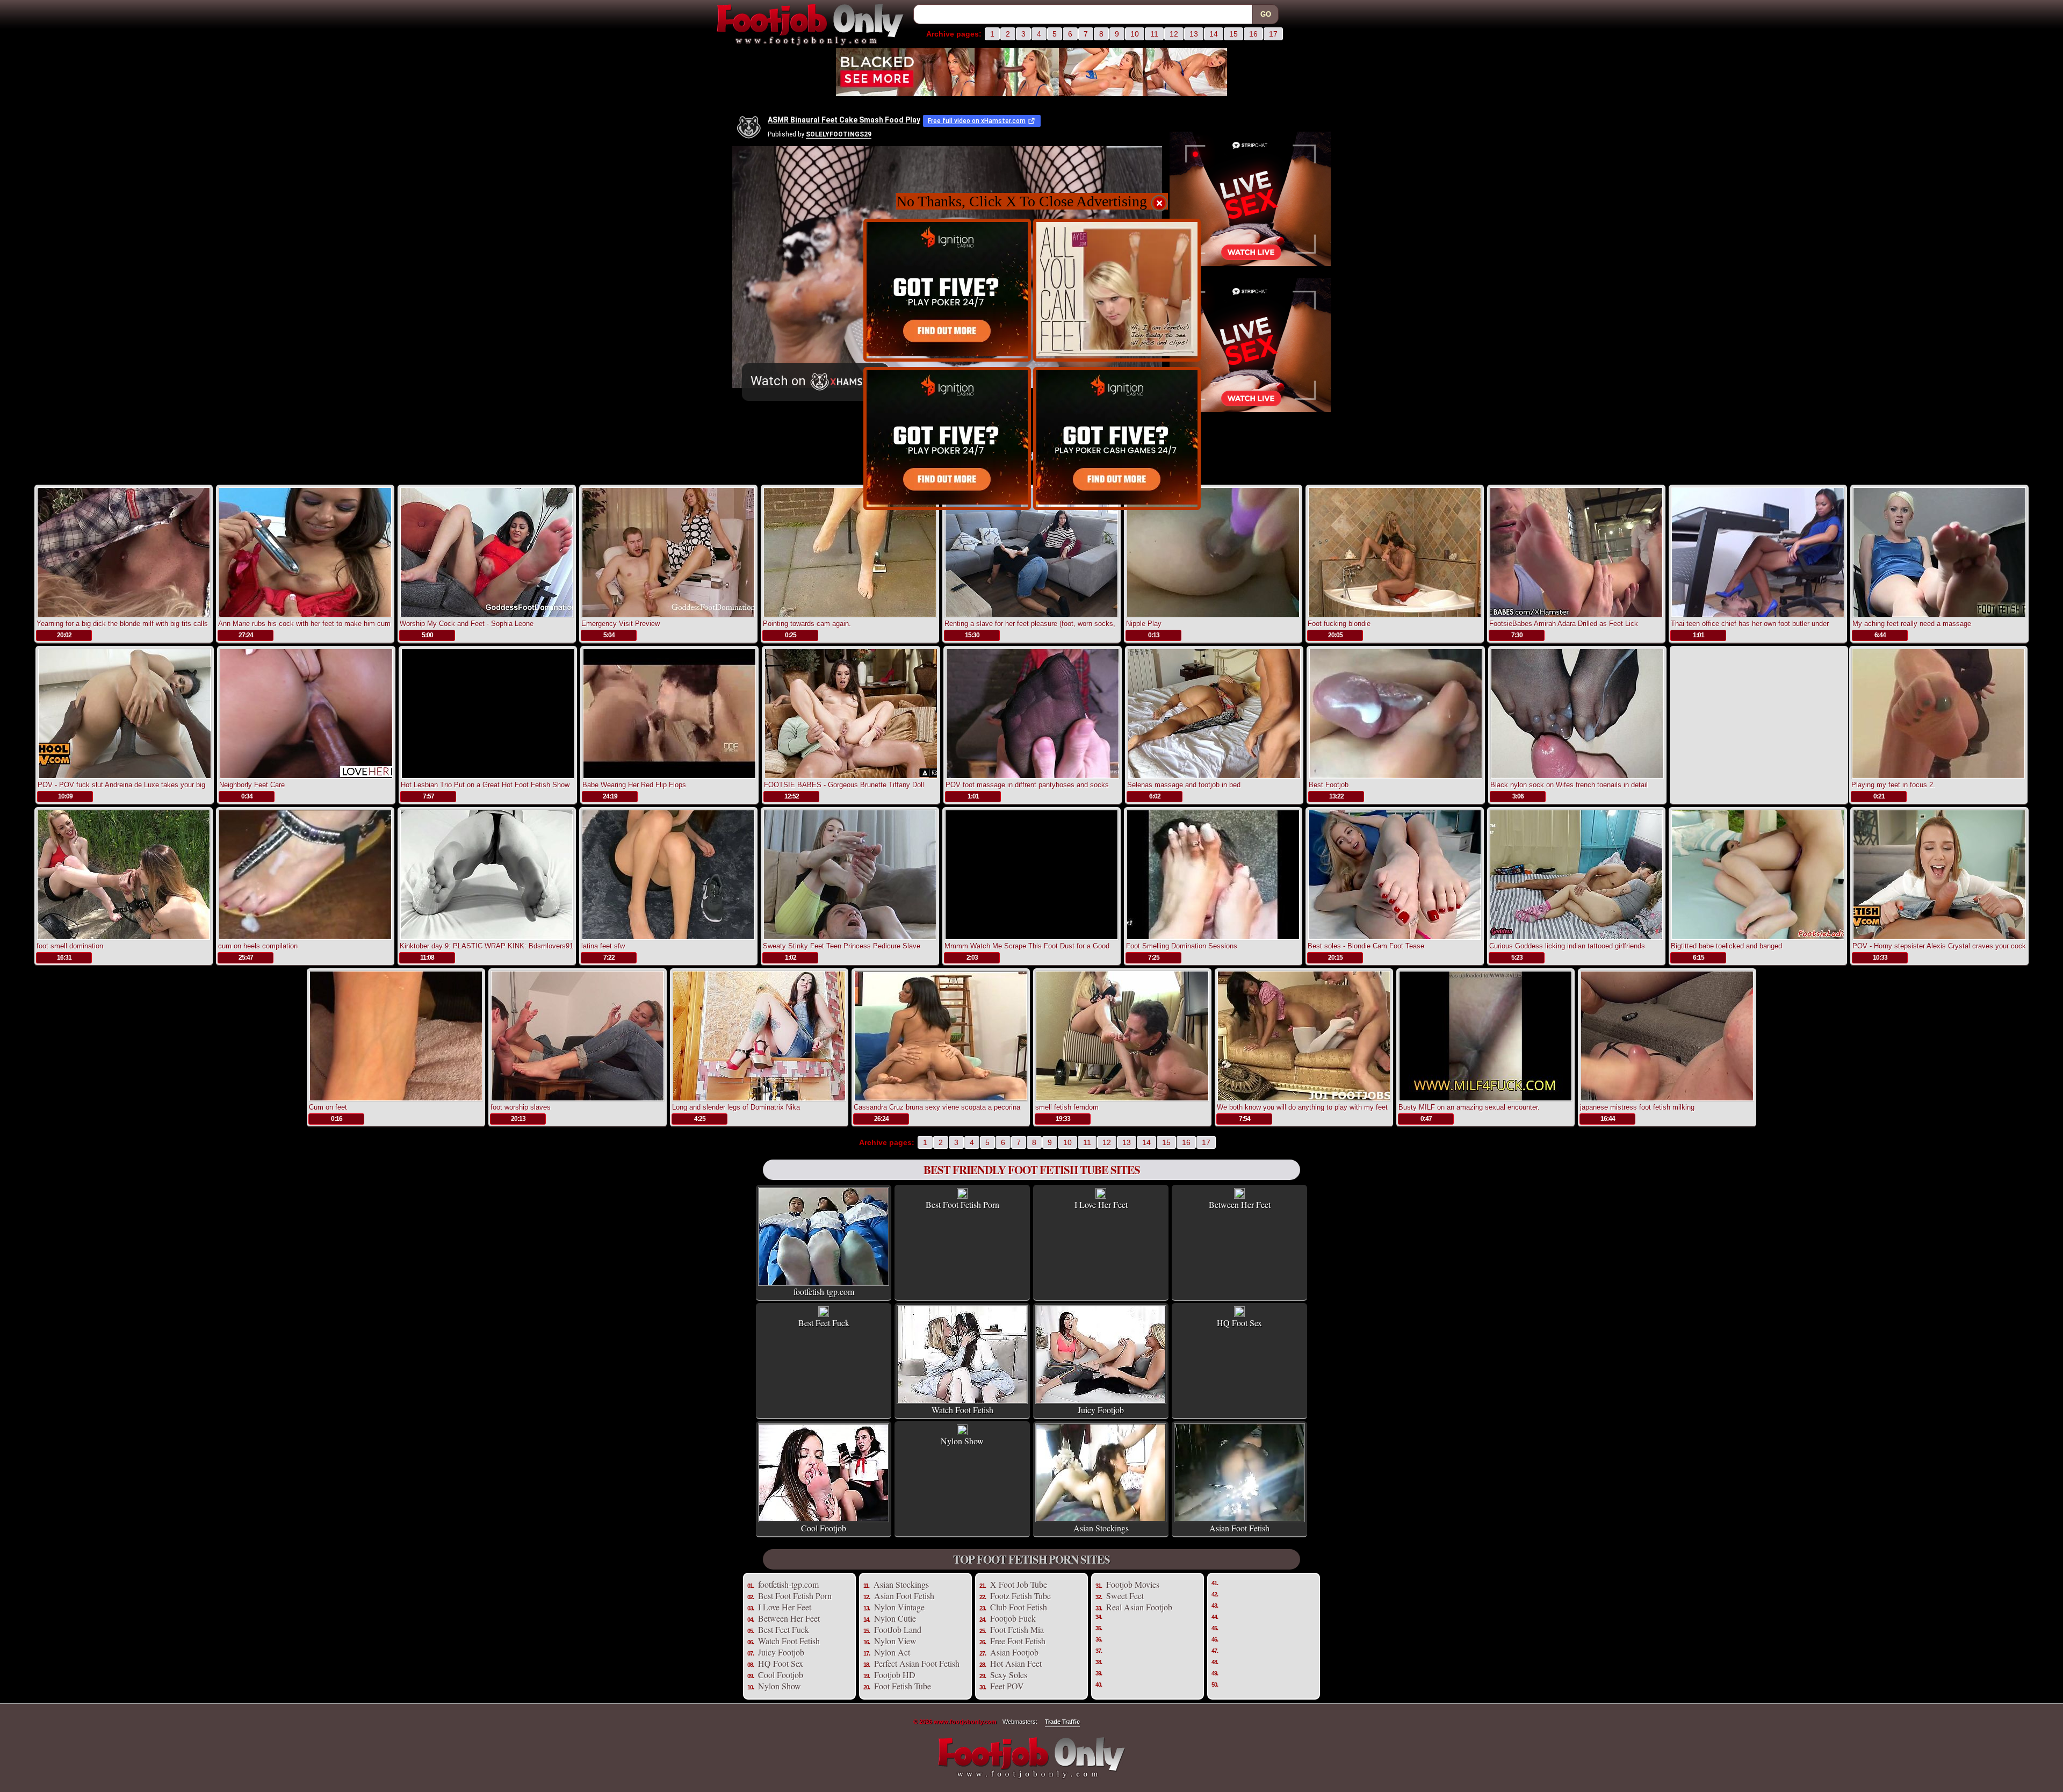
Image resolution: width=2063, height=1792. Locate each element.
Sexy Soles (1009, 1675)
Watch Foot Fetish (789, 1641)
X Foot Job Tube (1019, 1584)
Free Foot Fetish (1018, 1641)
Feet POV (1007, 1686)
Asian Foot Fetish (904, 1596)
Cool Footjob (781, 1675)
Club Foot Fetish (1019, 1607)
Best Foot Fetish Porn (795, 1596)
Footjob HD (895, 1675)
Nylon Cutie (895, 1618)
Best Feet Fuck (784, 1629)
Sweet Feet (1125, 1596)
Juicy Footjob (781, 1652)
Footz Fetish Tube (1020, 1596)
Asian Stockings (901, 1584)
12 (1174, 34)
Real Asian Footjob (1139, 1607)
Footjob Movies (1133, 1584)
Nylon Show (780, 1686)
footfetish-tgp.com (788, 1584)
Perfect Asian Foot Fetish (917, 1663)
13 (1194, 34)
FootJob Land (898, 1629)
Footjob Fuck (1013, 1618)
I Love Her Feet (785, 1607)
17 (1273, 34)
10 (1135, 34)
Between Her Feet (789, 1618)
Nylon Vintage (899, 1607)
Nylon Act (892, 1652)
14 (1214, 34)
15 (1234, 34)
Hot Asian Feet (1016, 1663)
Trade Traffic (1062, 1722)
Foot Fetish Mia (1017, 1629)
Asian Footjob (1014, 1652)
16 (1253, 34)
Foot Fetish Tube (903, 1686)
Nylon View (895, 1641)
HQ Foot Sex (781, 1663)
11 (1154, 34)
